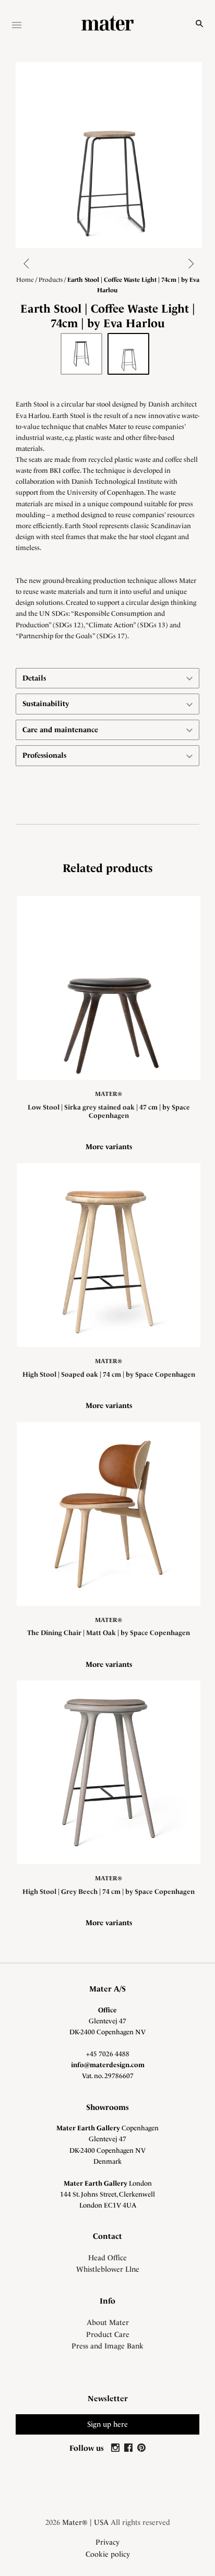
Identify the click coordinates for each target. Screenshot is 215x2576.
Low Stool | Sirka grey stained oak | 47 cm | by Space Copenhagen (109, 1111)
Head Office (107, 2258)
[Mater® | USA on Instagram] (117, 2448)
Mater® (109, 1094)
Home (25, 280)
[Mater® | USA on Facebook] (130, 2448)
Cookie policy (108, 2554)
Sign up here (107, 2424)
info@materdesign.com (108, 2065)
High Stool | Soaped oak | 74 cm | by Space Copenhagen (109, 1374)
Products (51, 280)
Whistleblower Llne (108, 2269)
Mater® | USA (85, 2522)
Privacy (107, 2542)
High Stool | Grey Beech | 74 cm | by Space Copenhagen (109, 1892)
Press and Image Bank (107, 2346)
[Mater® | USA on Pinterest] (141, 2448)
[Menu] (17, 26)
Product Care (108, 2334)
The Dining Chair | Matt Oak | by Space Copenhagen (109, 1633)
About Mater (108, 2322)
